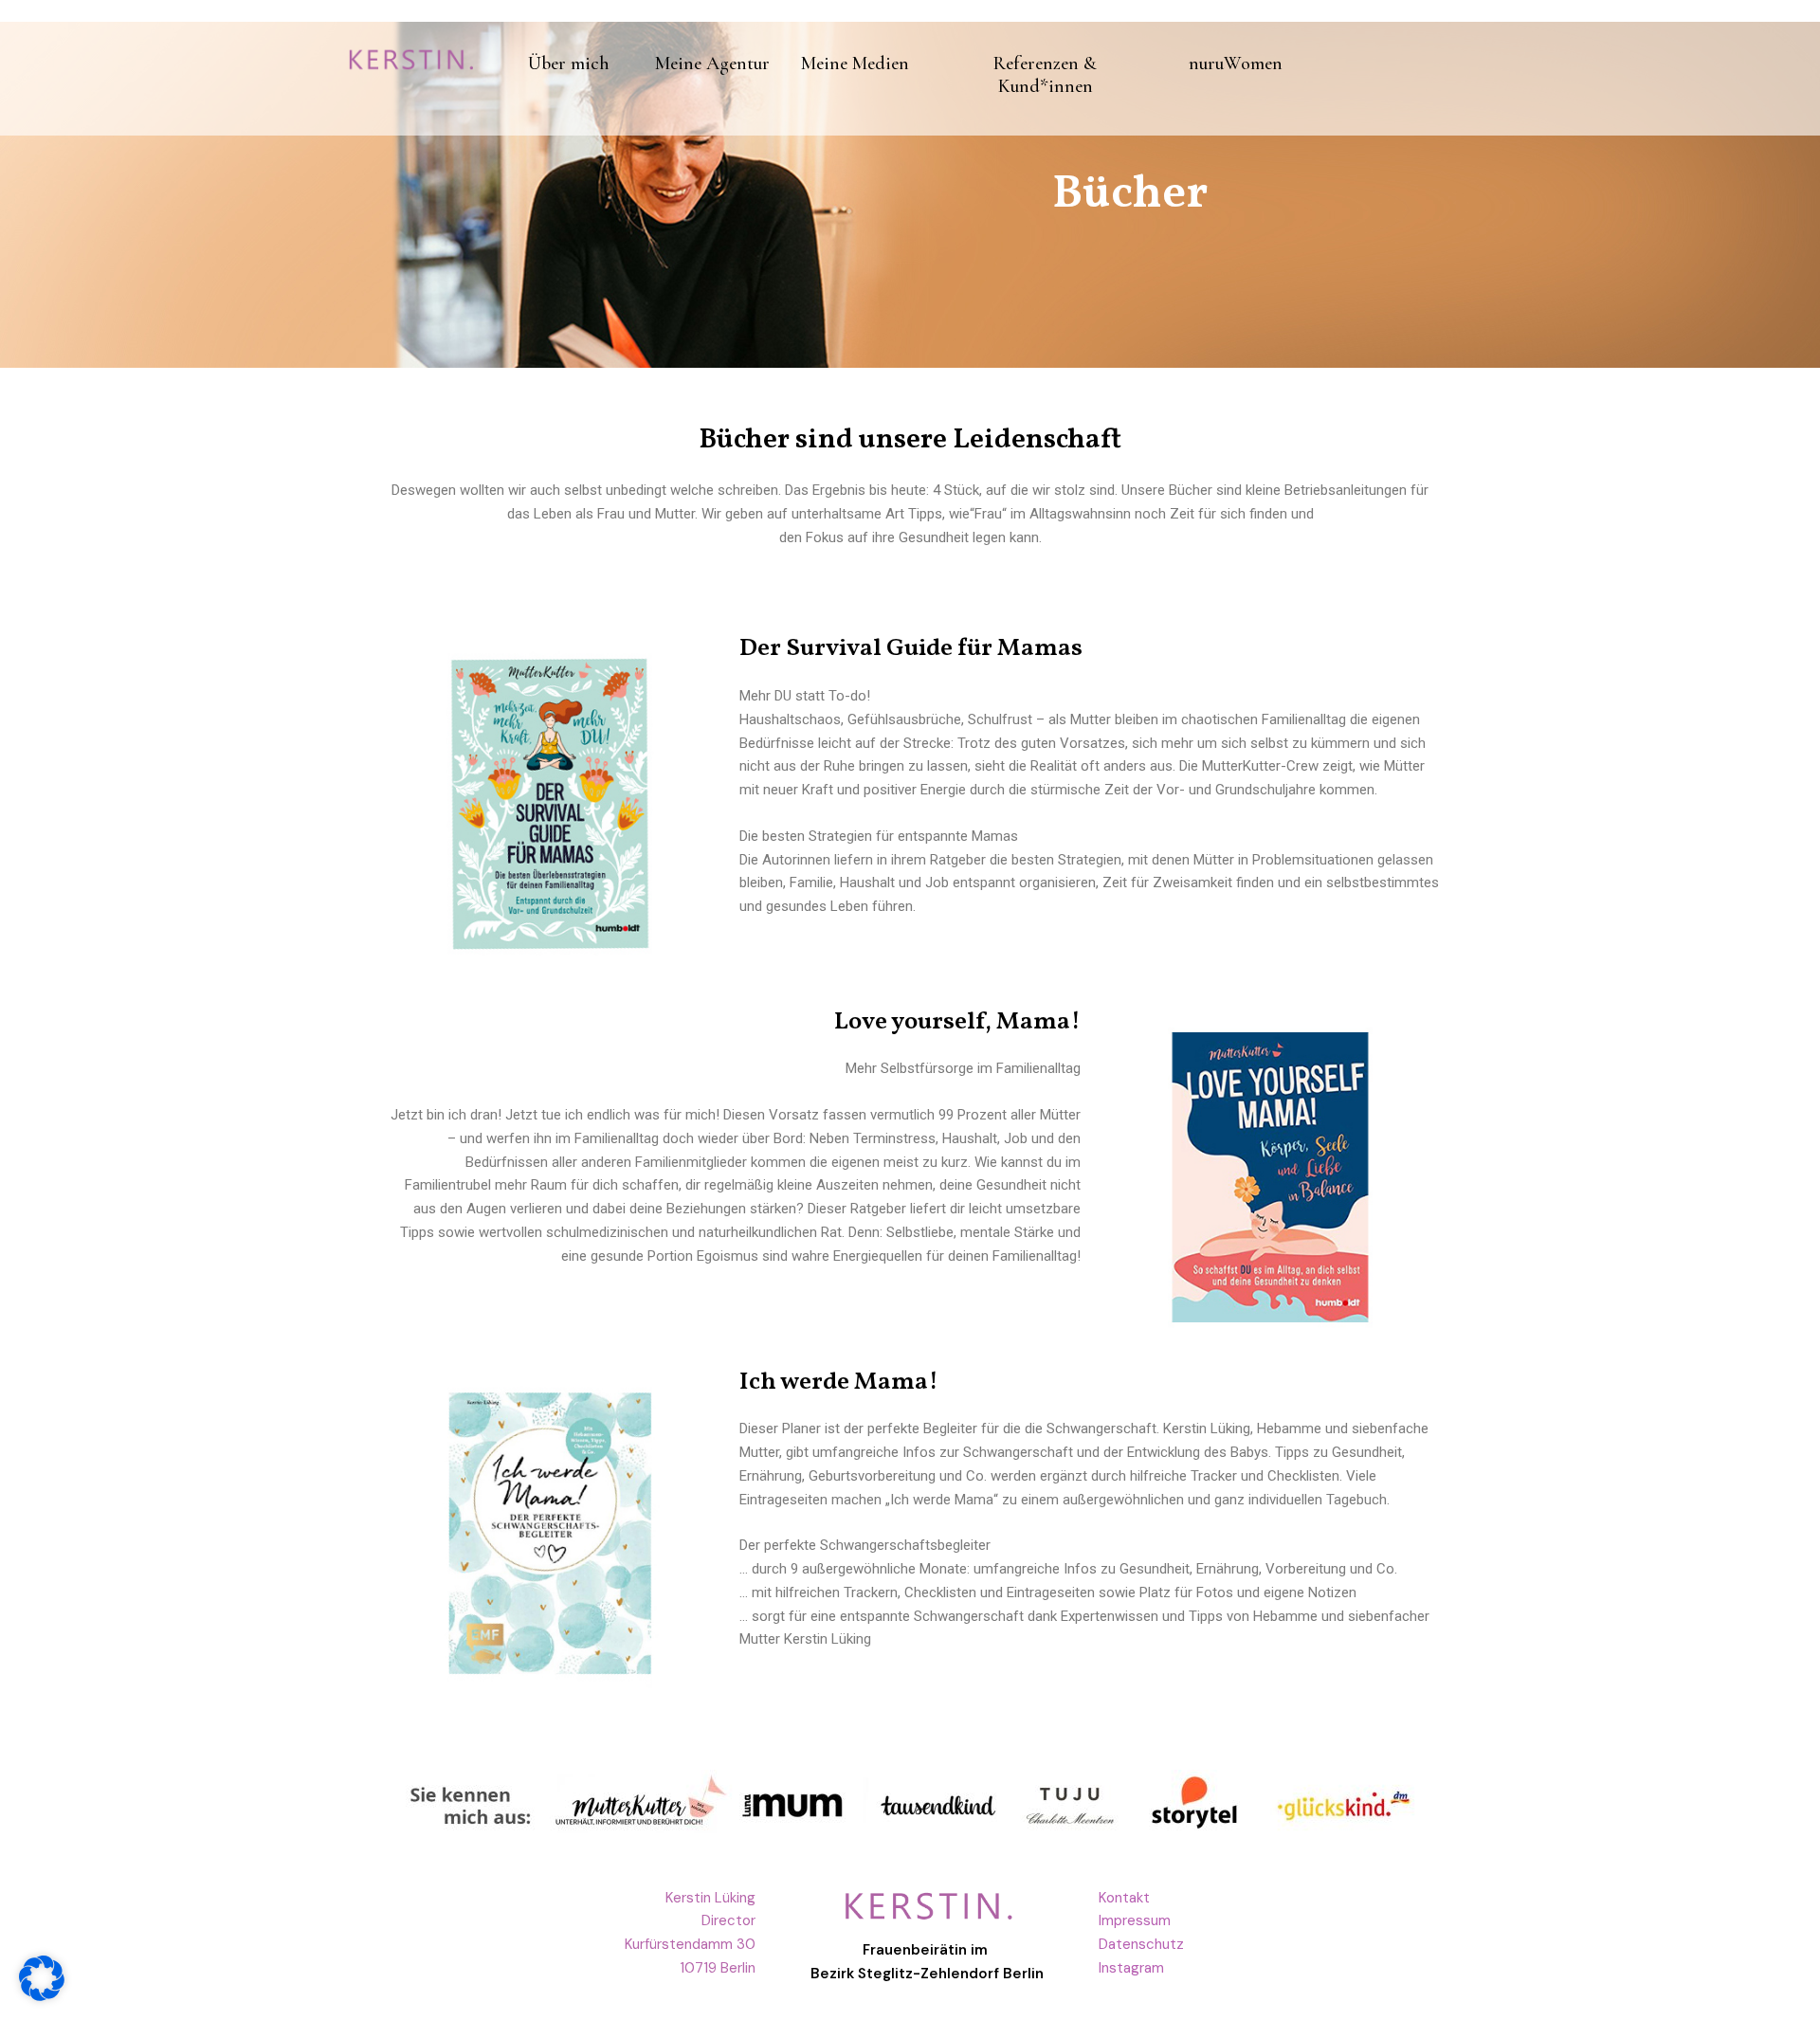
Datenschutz (1141, 1944)
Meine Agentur (712, 64)
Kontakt (1124, 1898)
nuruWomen (1236, 64)
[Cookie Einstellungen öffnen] (42, 1996)
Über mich (569, 64)
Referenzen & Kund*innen (1045, 75)
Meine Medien (855, 64)
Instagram (1131, 1968)
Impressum (1135, 1920)
